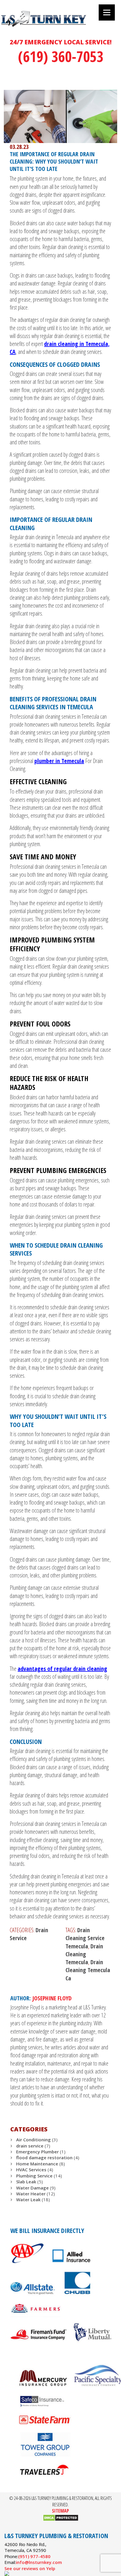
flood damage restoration (44, 2157)
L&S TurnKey (59, 25)
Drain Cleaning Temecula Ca (88, 1970)
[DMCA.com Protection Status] (61, 2520)
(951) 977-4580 (34, 2556)
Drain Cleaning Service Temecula (85, 1938)
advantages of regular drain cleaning (62, 1669)
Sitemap (60, 2511)
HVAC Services (31, 2170)
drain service (30, 2146)
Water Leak (28, 2199)
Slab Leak (26, 2182)
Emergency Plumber (37, 2152)
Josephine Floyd (52, 1998)
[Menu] (107, 12)
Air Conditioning (33, 2140)
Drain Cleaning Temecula (84, 1954)
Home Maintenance (37, 2164)
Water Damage (32, 2188)
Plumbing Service (34, 2176)
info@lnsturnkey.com (39, 2562)
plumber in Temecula (59, 761)
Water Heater (31, 2194)
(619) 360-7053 (61, 56)
